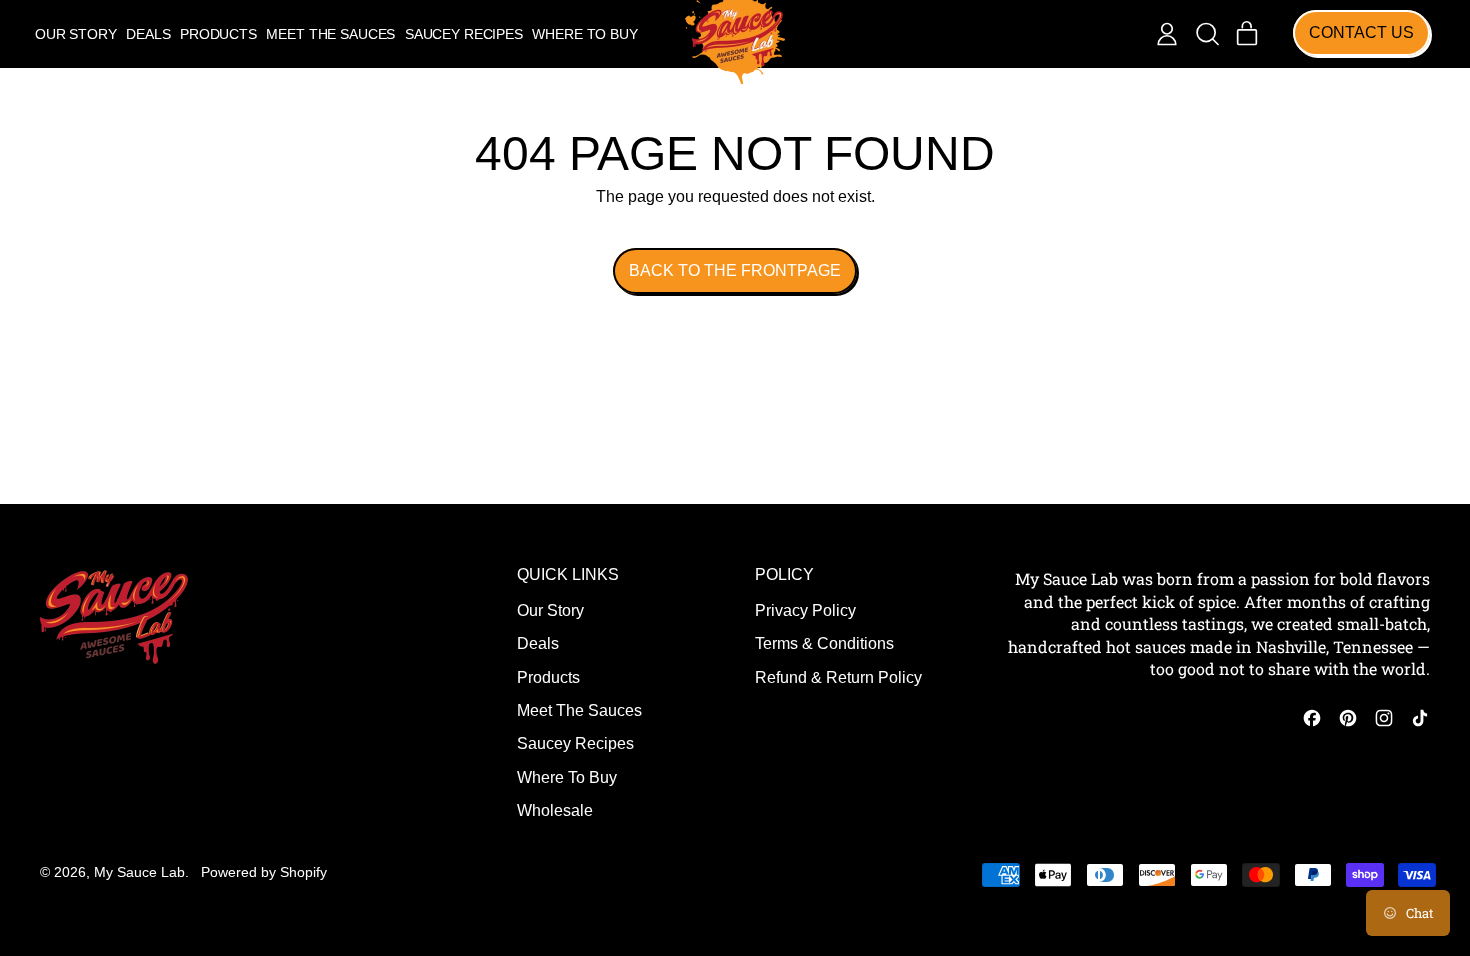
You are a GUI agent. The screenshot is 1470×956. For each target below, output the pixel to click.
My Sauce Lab (139, 872)
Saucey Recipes (464, 34)
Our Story (76, 34)
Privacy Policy (805, 610)
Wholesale (555, 810)
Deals (148, 34)
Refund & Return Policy (838, 677)
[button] (1207, 34)
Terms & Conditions (824, 643)
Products (218, 34)
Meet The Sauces (330, 34)
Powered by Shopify (264, 872)
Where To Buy (584, 34)
